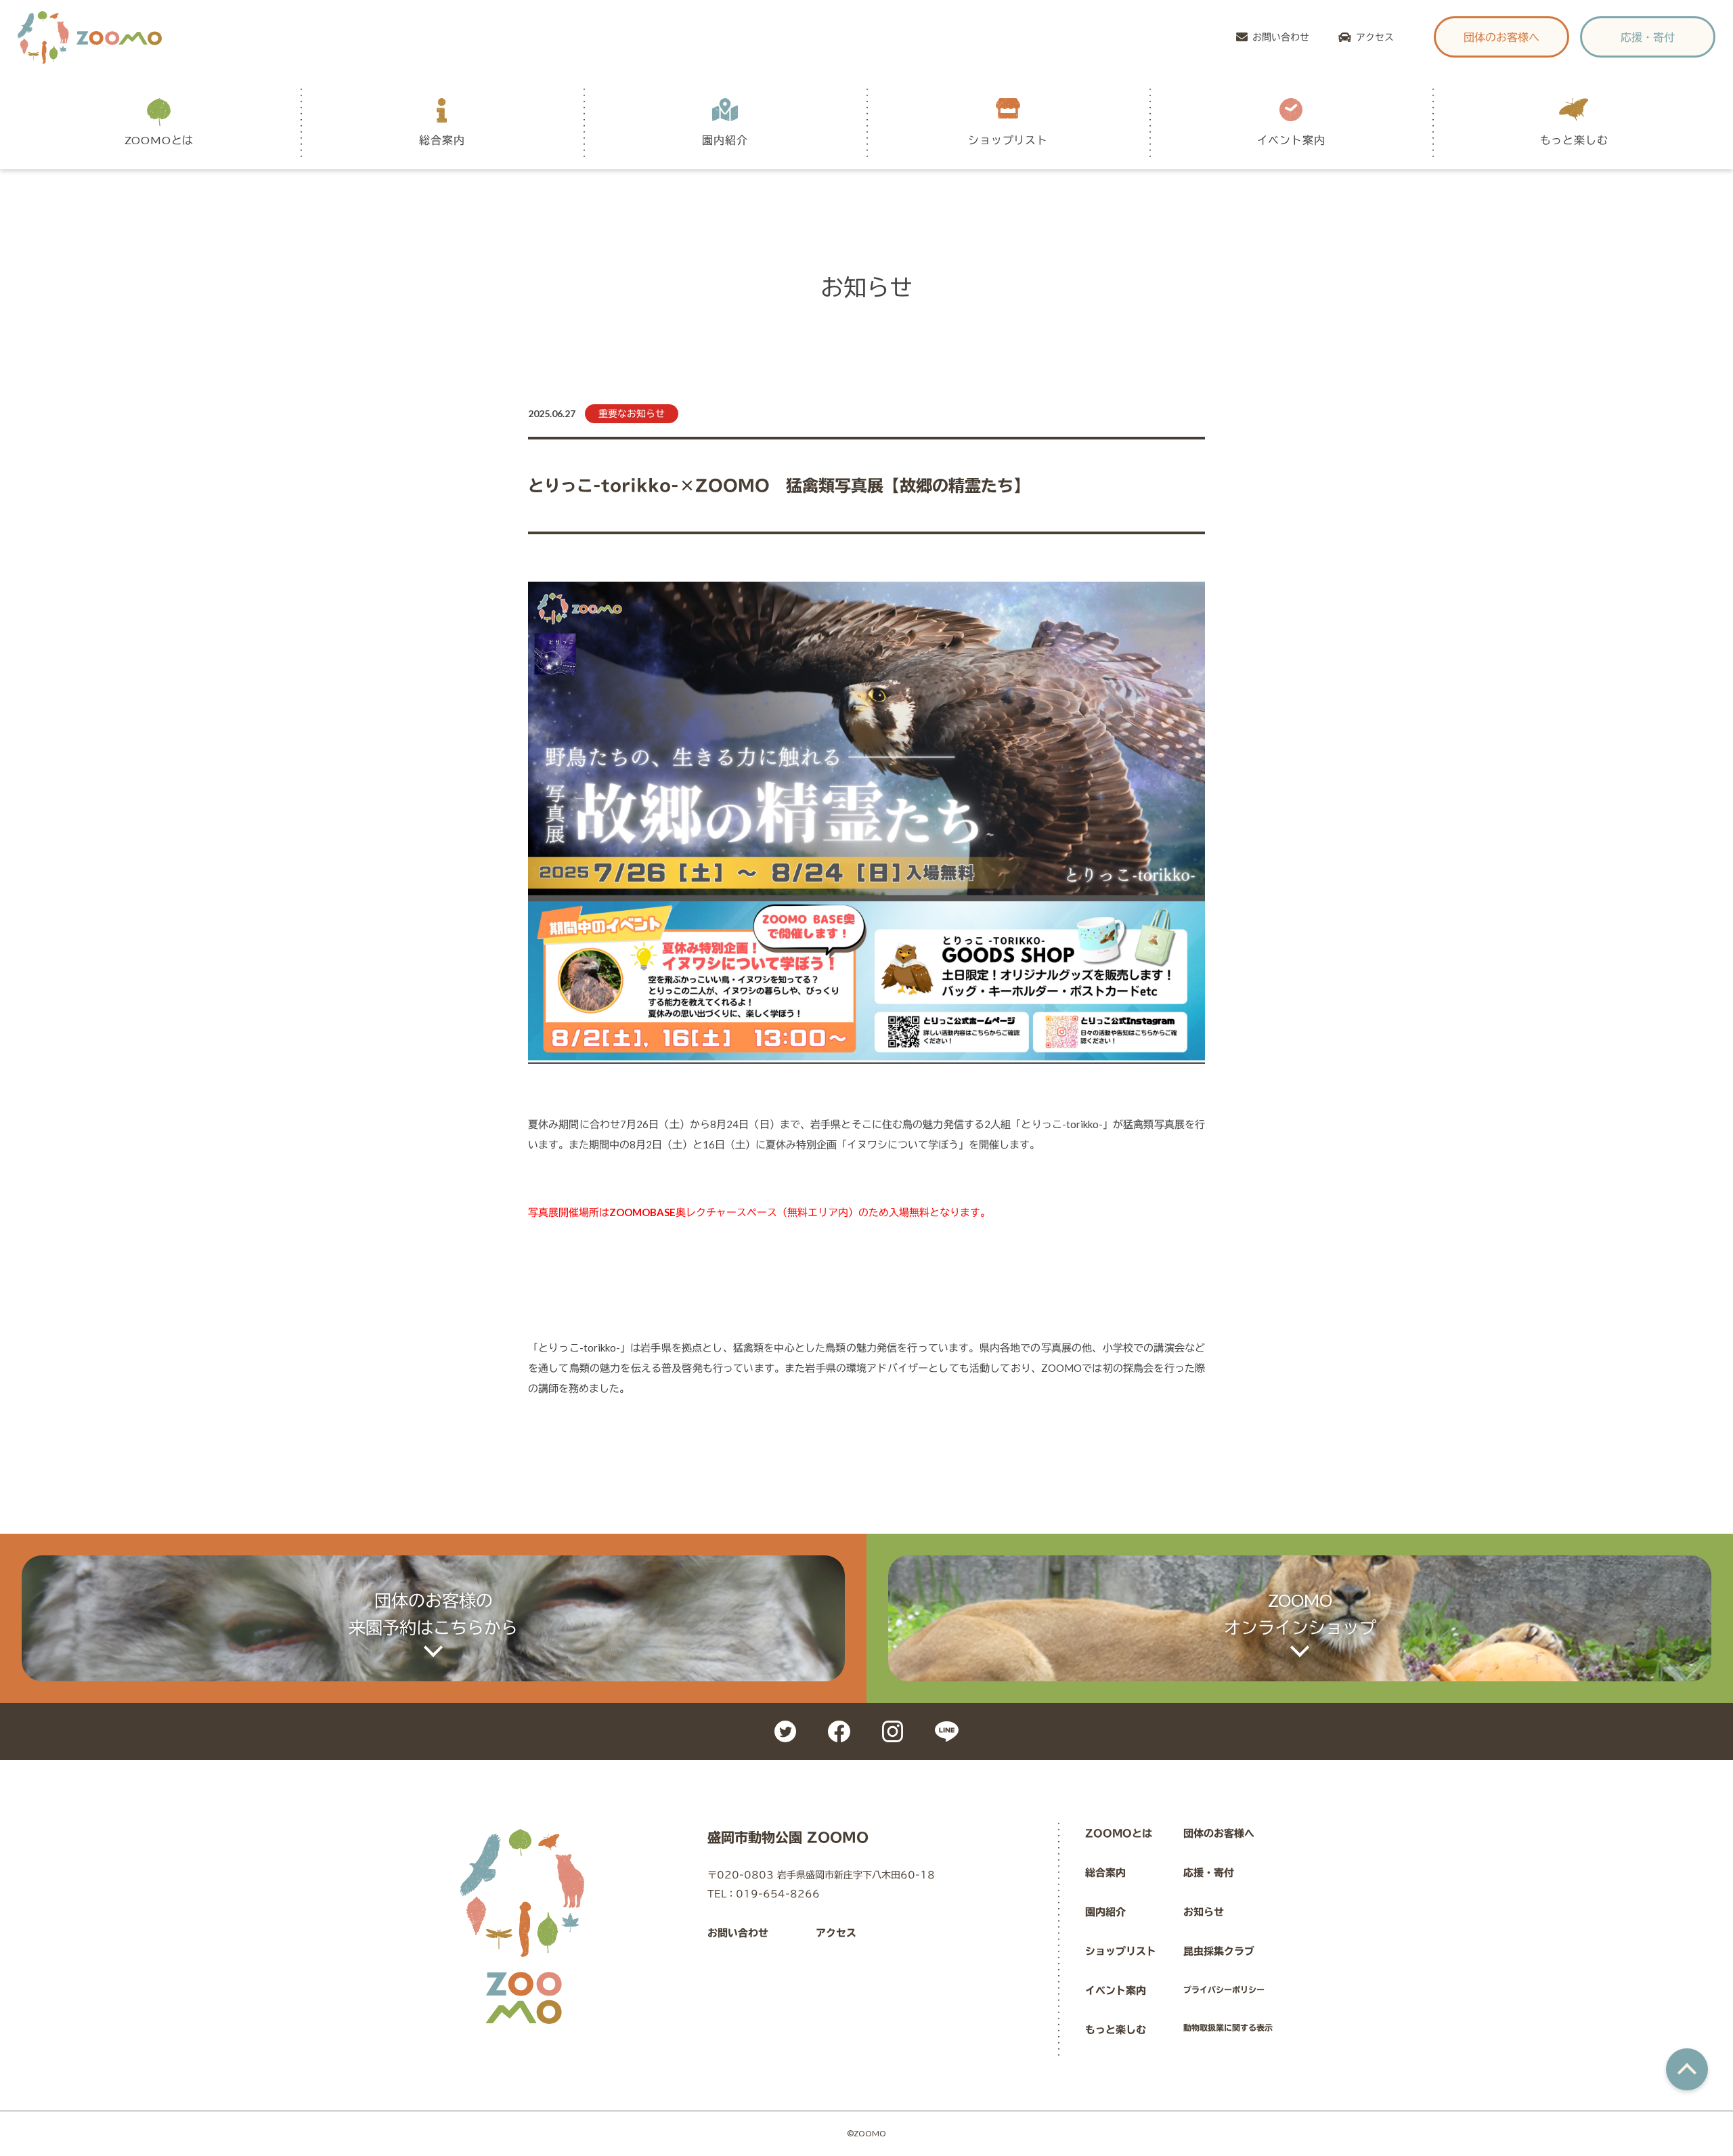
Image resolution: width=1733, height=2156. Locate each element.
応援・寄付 (1648, 37)
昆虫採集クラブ (1219, 1951)
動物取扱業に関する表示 (1228, 2027)
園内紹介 (1105, 1912)
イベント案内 (1116, 1990)
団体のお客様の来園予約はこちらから (433, 1614)
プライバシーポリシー (1224, 1989)
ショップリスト (1121, 1951)
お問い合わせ (1281, 37)
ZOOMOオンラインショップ (1300, 1614)
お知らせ (1204, 1912)
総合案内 (1105, 1873)
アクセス (1375, 37)
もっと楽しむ (1116, 2030)
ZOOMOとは (1119, 1833)
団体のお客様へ (1501, 37)
